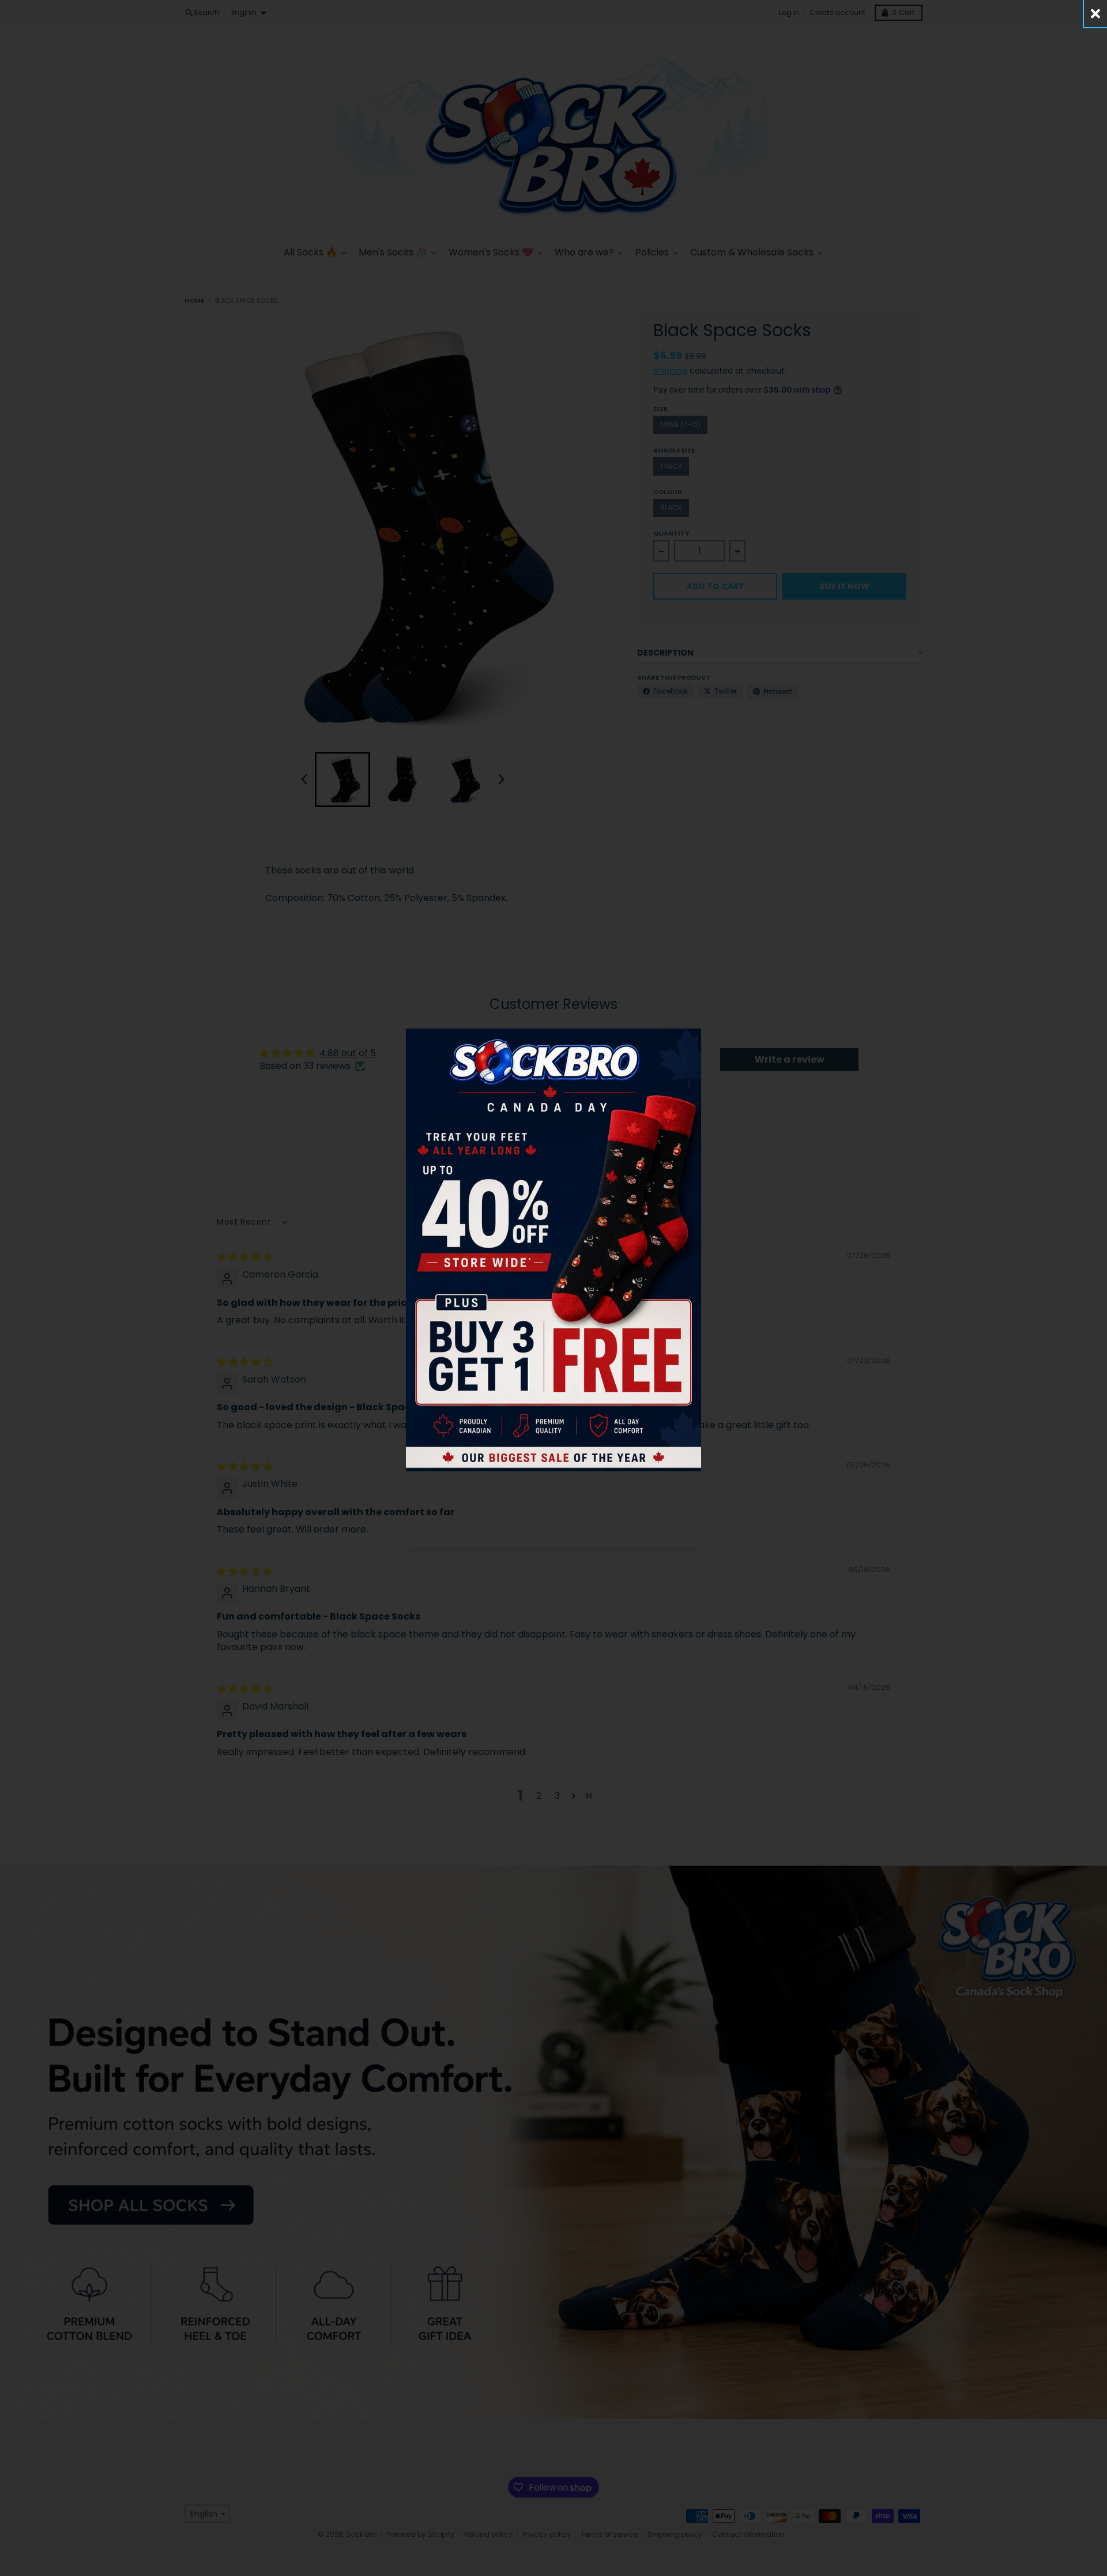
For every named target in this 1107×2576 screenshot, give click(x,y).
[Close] (1095, 14)
